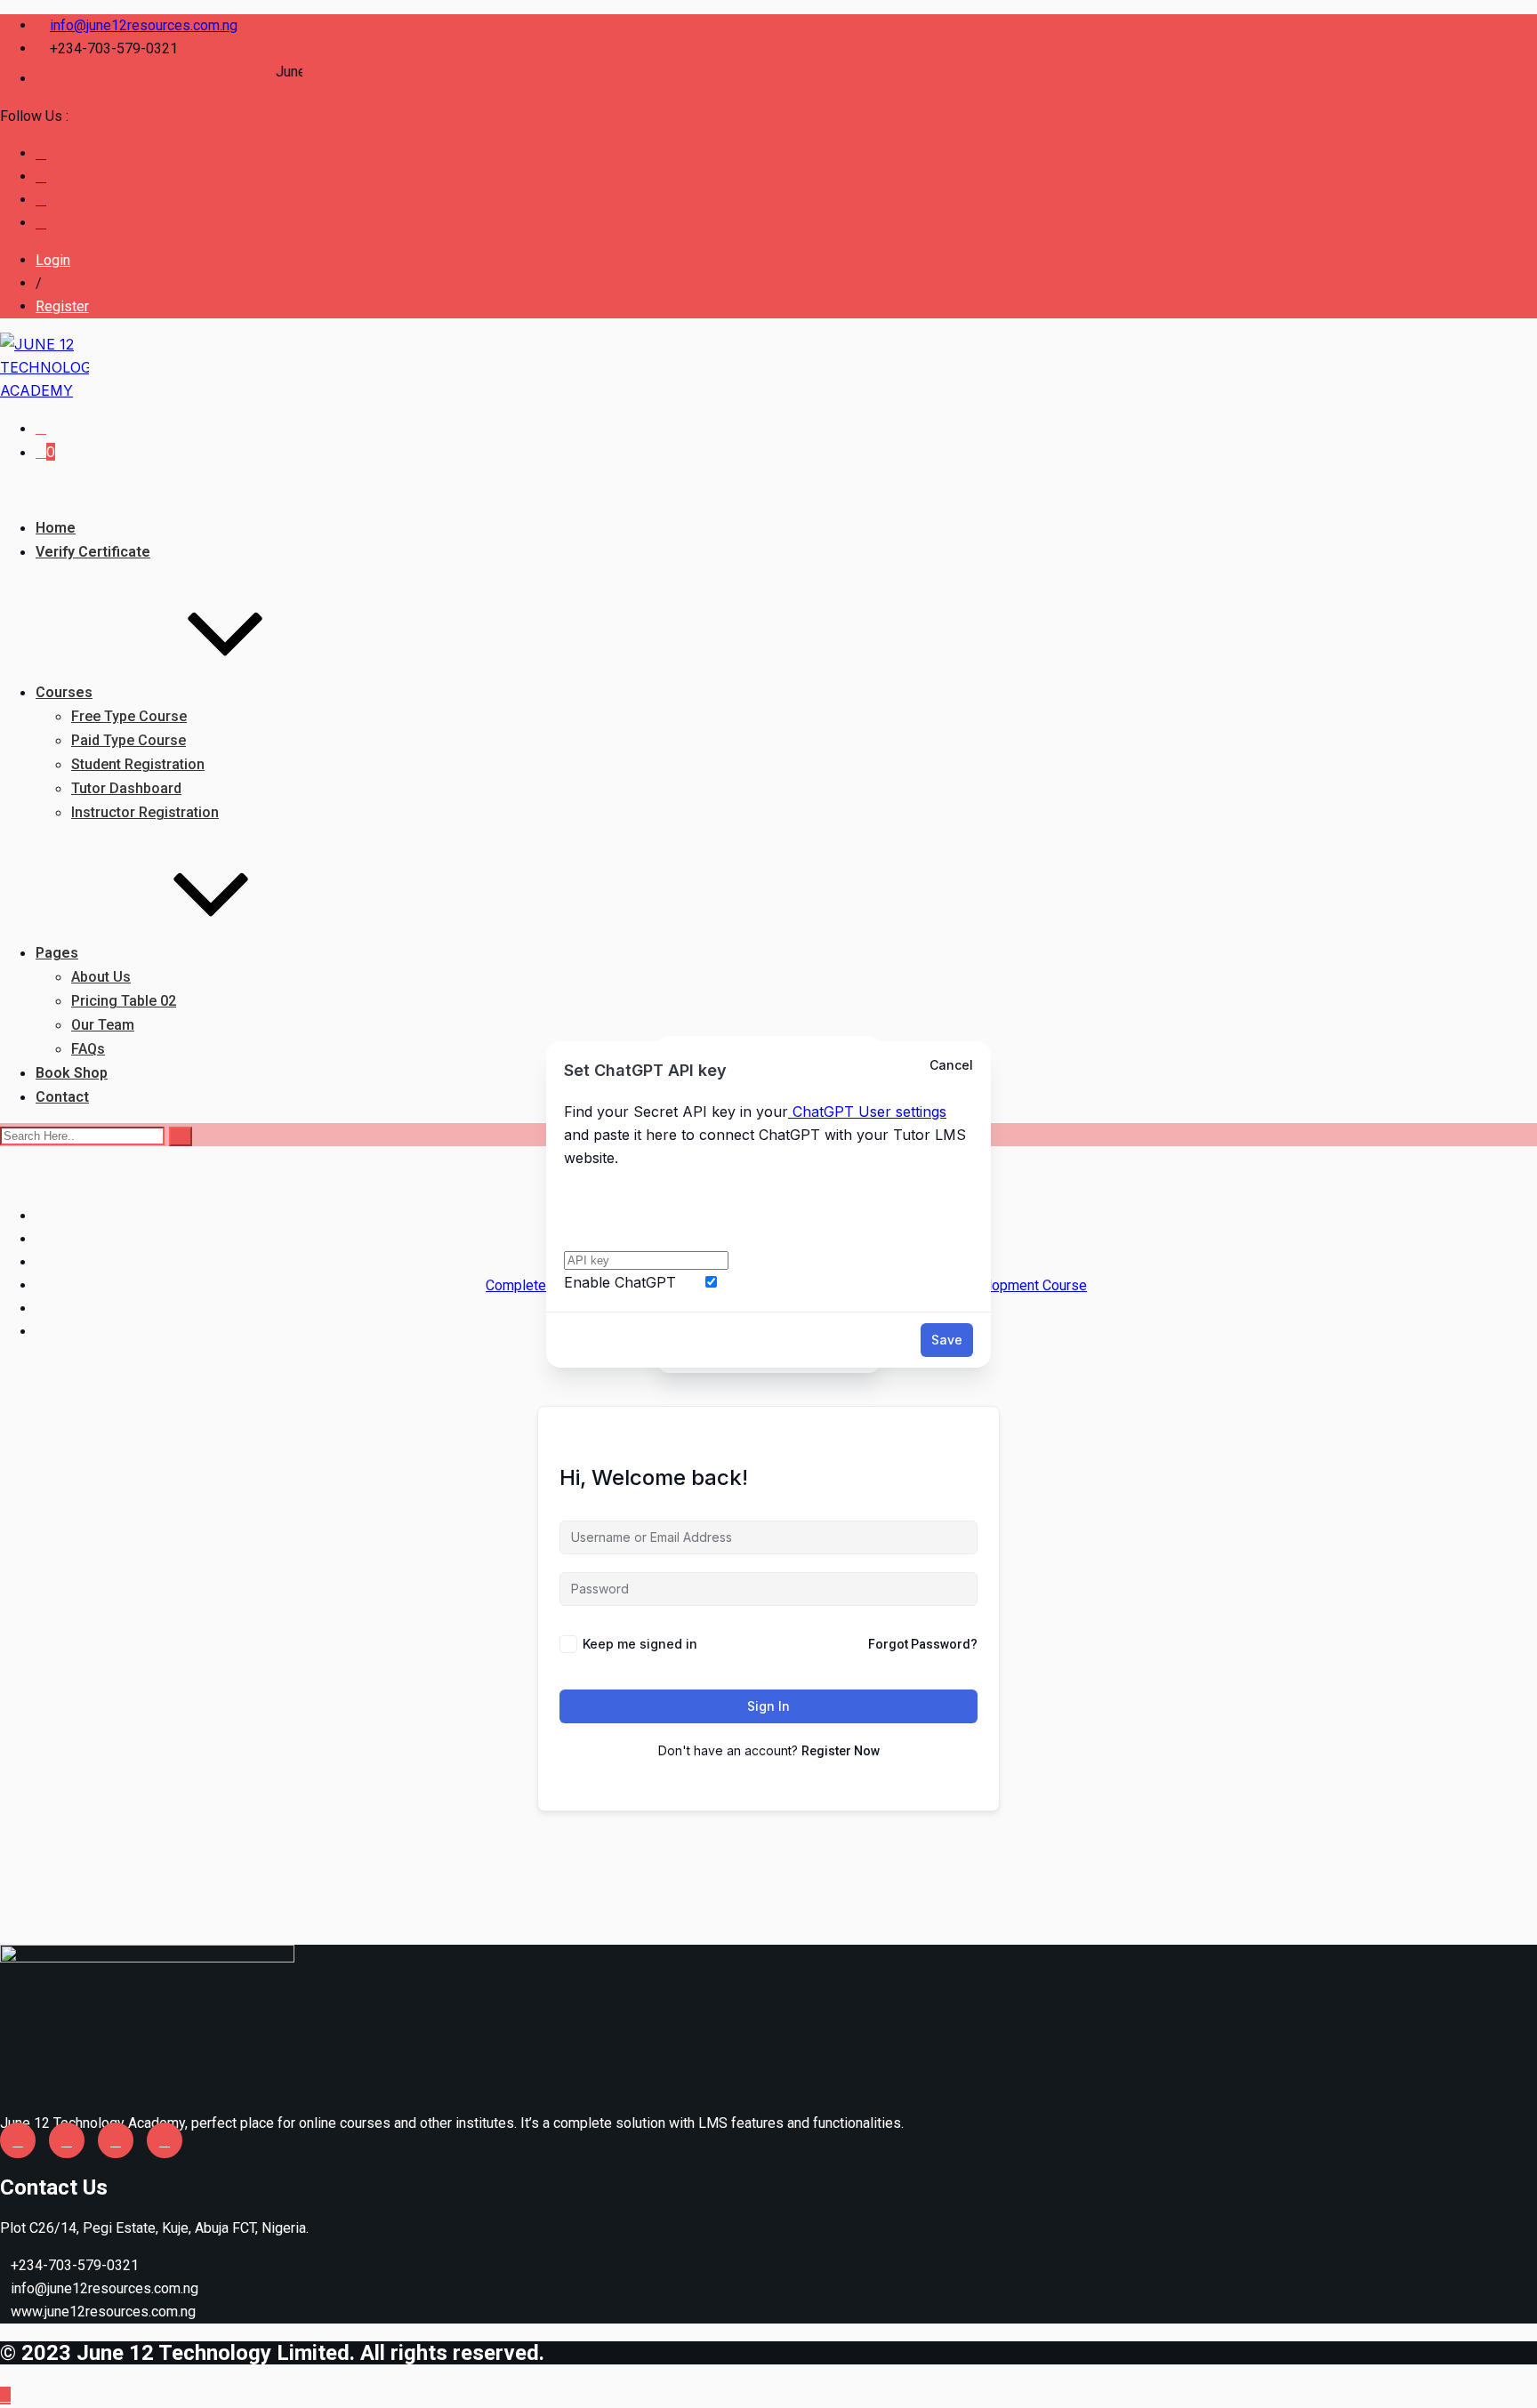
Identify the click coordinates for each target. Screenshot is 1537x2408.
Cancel (951, 1065)
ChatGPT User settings (867, 1112)
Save (947, 1340)
